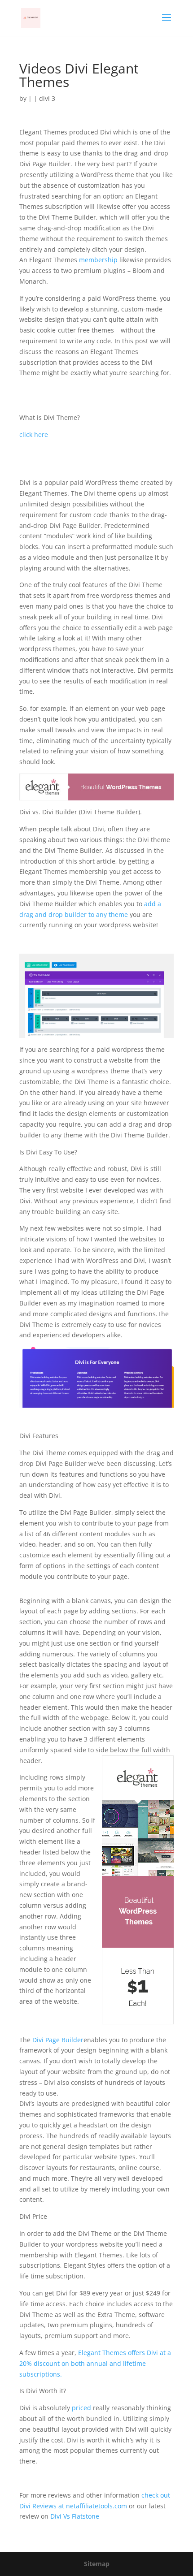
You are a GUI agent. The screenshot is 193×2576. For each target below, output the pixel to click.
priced (81, 2408)
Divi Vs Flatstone (74, 2516)
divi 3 (47, 98)
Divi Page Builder (58, 2040)
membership (97, 260)
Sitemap (97, 2564)
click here (34, 434)
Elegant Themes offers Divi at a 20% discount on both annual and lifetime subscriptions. (95, 2363)
